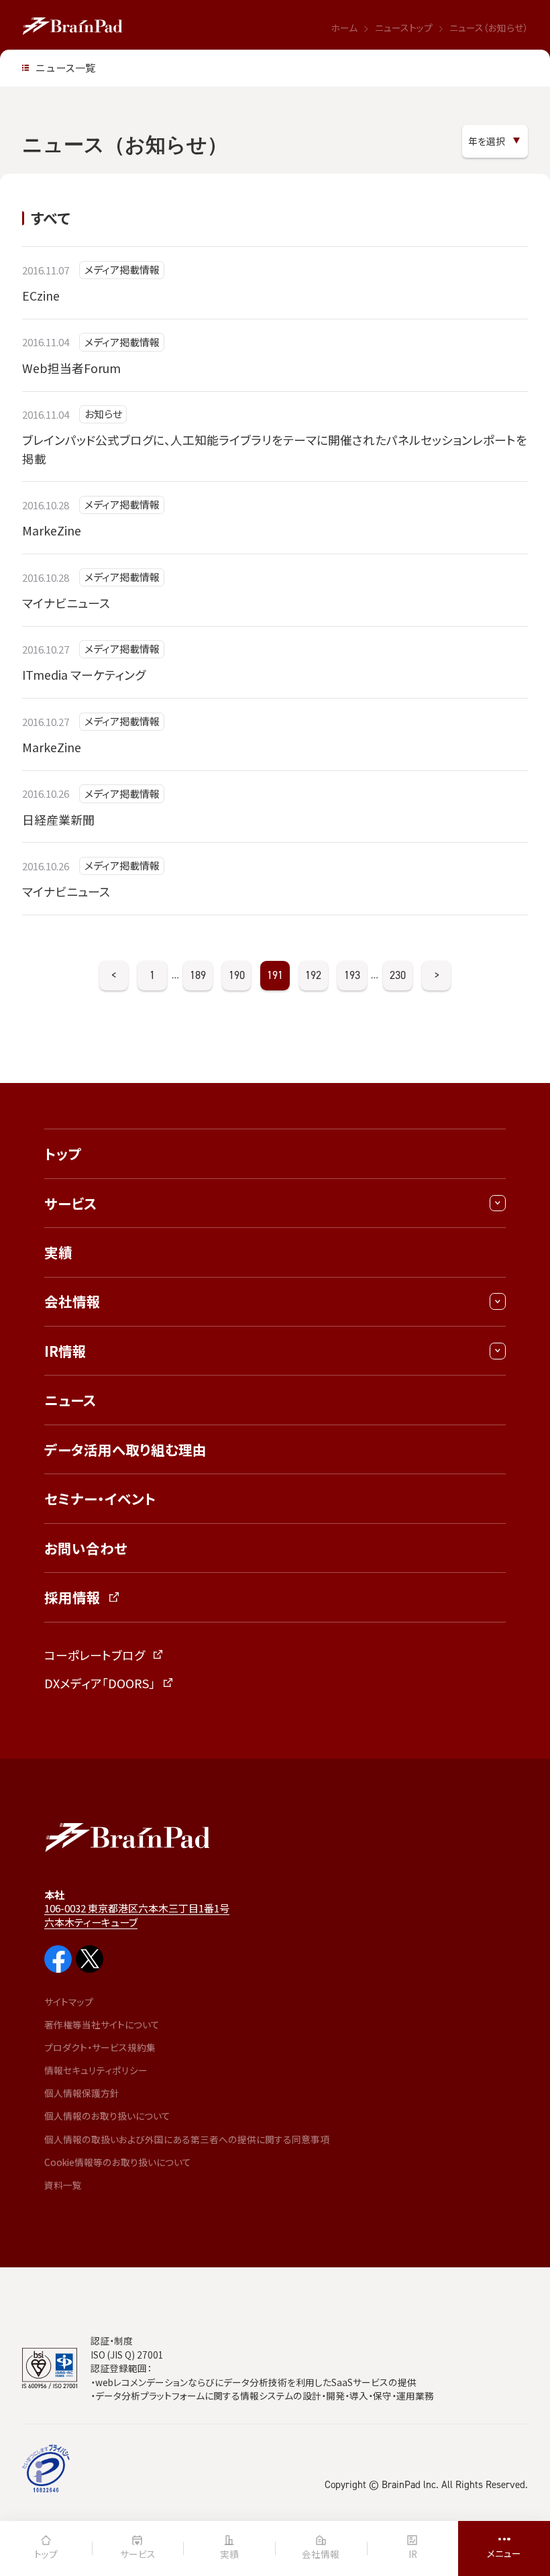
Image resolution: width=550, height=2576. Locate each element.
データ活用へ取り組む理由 (125, 1449)
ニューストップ (404, 28)
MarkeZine (52, 530)
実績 (58, 1252)
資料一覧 (63, 2185)
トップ (63, 1153)
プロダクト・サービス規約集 (100, 2047)
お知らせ (103, 414)
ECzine (41, 295)
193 (352, 975)
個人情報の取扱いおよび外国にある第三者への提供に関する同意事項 (187, 2139)
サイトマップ (69, 2002)
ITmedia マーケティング (84, 674)
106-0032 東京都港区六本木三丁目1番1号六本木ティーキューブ (137, 1915)
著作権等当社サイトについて (102, 2024)
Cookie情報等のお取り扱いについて (118, 2162)
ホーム (344, 28)
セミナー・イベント (100, 1498)
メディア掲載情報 (122, 269)
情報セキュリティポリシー (96, 2070)
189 (198, 975)
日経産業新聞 (58, 819)
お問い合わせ (86, 1548)
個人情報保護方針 (82, 2093)
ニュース (70, 1400)
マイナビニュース (66, 603)
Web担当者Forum (71, 368)
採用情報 (72, 1597)
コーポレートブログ (95, 1655)
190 (237, 975)
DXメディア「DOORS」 (100, 1683)
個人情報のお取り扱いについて (107, 2116)
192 (313, 975)
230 (398, 975)
